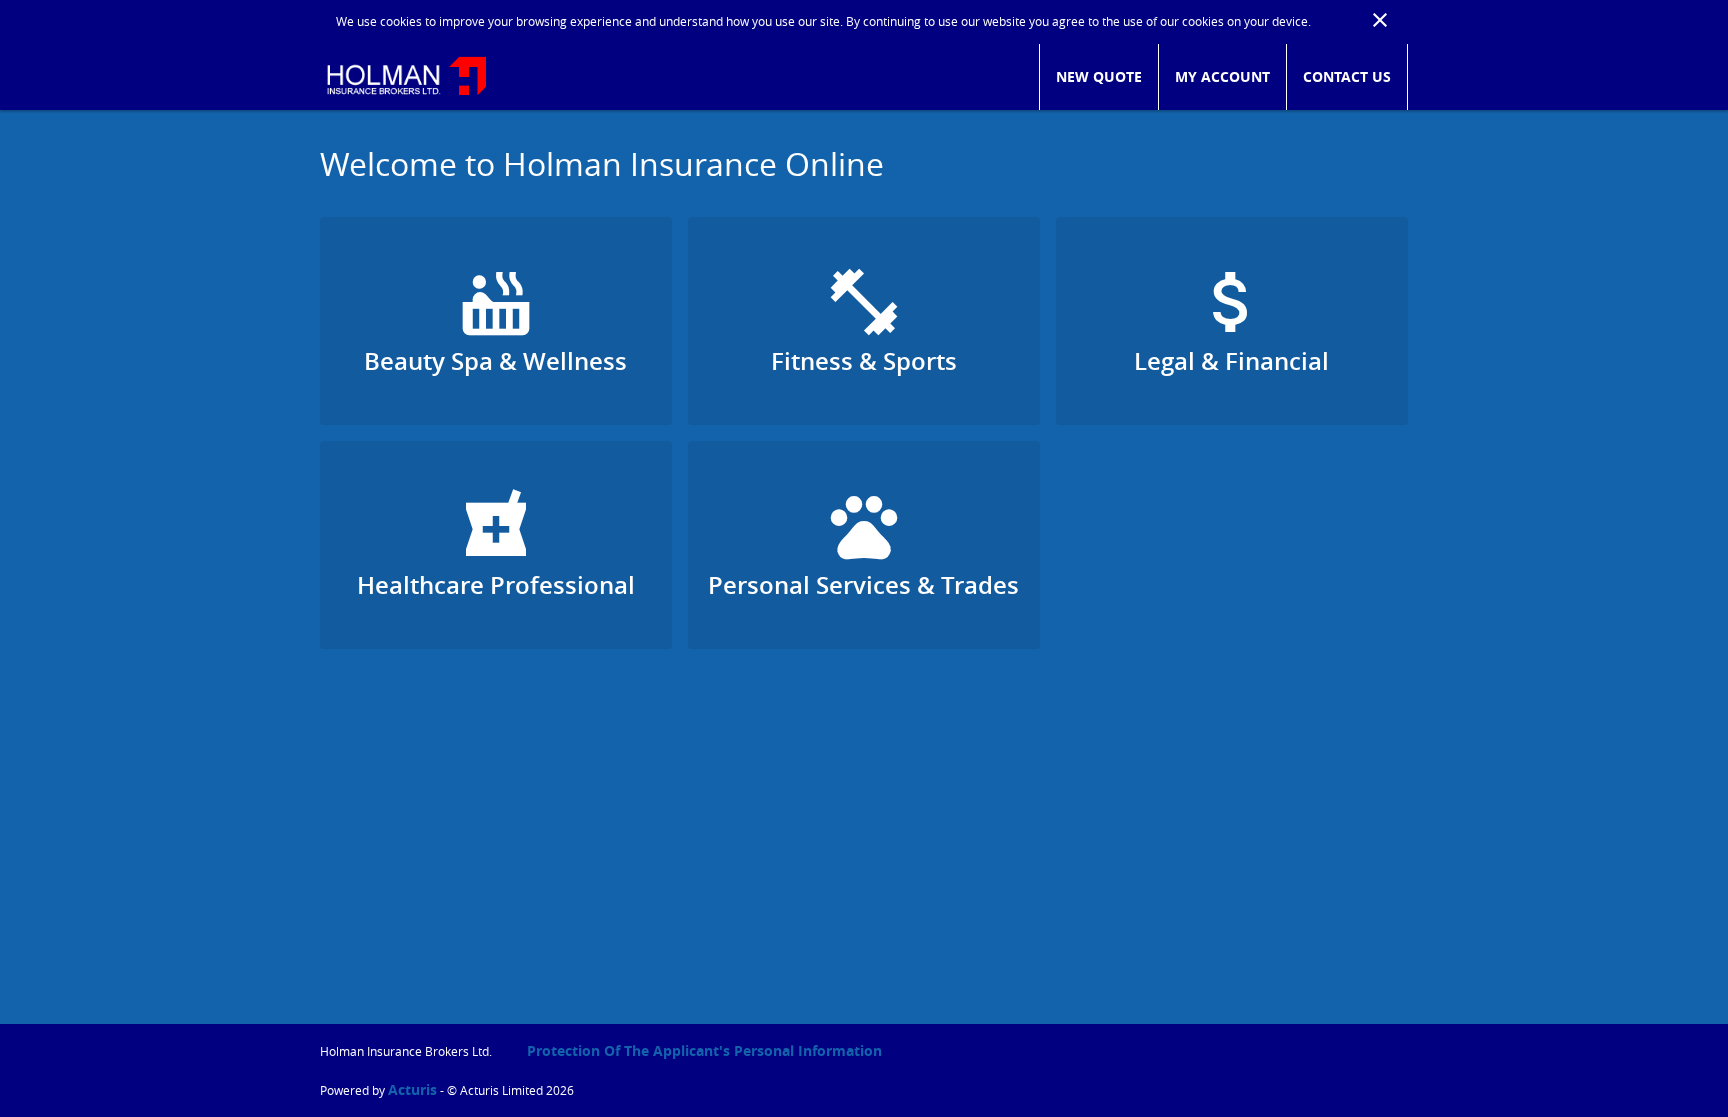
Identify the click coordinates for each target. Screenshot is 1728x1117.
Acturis (412, 1089)
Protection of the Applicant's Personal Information (704, 1050)
